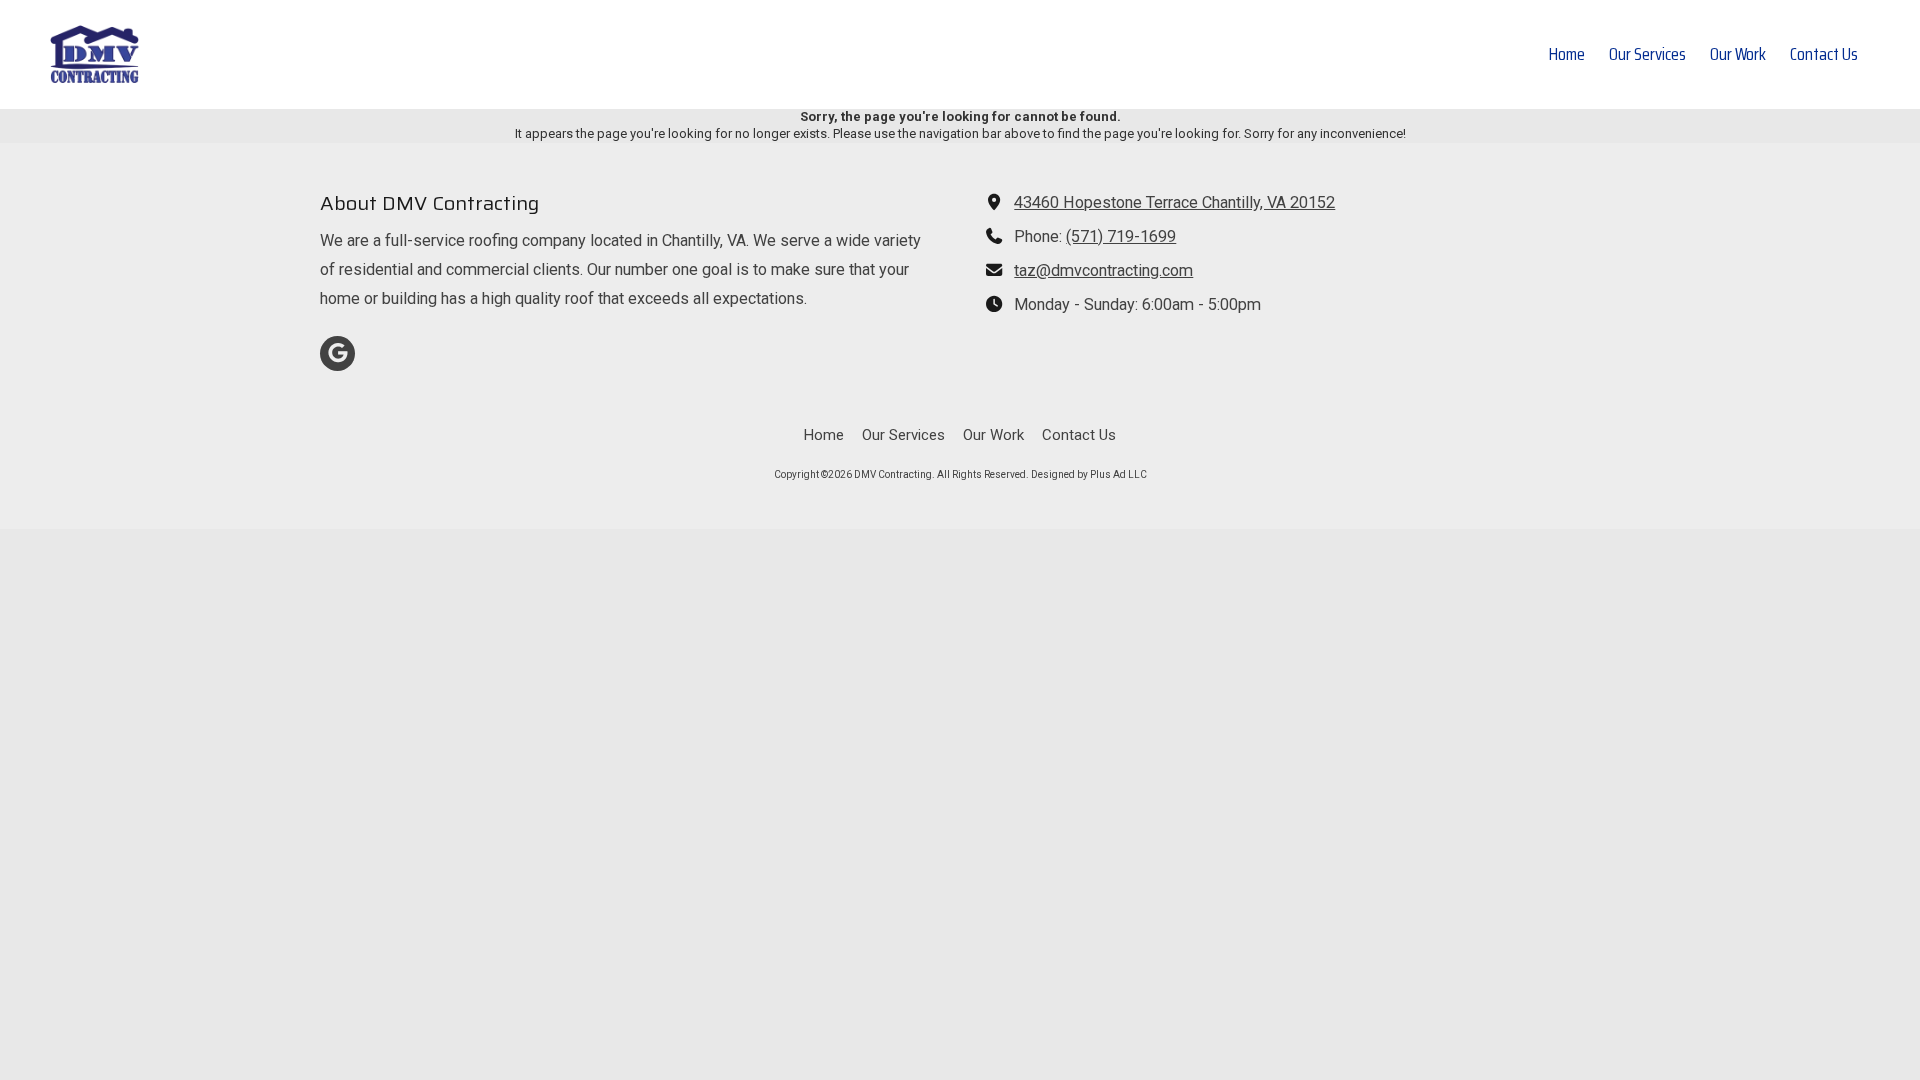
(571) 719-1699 (1121, 236)
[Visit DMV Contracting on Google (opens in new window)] (337, 353)
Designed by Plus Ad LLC (1089, 474)
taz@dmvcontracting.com (1103, 270)
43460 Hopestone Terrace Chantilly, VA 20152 (1174, 202)
